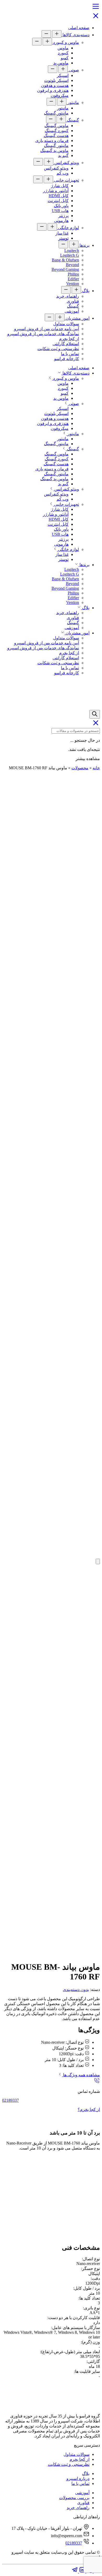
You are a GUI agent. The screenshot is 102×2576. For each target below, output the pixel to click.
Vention (73, 284)
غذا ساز (62, 233)
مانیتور (73, 102)
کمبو (65, 58)
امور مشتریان (77, 318)
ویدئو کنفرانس (66, 163)
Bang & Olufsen (65, 260)
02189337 (10, 2100)
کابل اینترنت (58, 201)
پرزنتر (63, 216)
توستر (63, 238)
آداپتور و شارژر (56, 191)
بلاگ (85, 291)
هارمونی (61, 221)
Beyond (72, 265)
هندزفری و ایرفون (53, 90)
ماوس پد (61, 63)
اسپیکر (63, 75)
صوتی (73, 70)
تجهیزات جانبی (66, 180)
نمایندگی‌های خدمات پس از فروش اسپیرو (43, 334)
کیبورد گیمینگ (57, 131)
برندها (84, 245)
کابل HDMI (59, 196)
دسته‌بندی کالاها (75, 35)
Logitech (72, 251)
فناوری (73, 301)
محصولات (80, 768)
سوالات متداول (66, 324)
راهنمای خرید (68, 296)
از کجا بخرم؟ (89, 2109)
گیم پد (63, 156)
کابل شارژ (60, 186)
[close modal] (98, 1561)
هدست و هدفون (55, 85)
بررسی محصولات (74, 2498)
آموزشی (72, 311)
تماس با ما (70, 354)
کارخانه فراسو (67, 359)
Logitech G (70, 255)
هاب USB (60, 211)
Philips (73, 274)
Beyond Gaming (65, 269)
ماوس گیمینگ (56, 126)
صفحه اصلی (79, 28)
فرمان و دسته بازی (52, 141)
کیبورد (63, 53)
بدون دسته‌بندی (76, 1990)
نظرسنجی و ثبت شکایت (58, 349)
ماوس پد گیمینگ (54, 151)
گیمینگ (72, 120)
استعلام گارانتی (66, 344)
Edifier (73, 279)
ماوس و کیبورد (66, 42)
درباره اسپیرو (78, 2478)
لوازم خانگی (68, 228)
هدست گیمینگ (56, 136)
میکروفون (60, 95)
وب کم (63, 173)
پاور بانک (61, 206)
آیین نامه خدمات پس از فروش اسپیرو (47, 329)
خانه (96, 768)
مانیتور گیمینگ (56, 113)
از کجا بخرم (69, 339)
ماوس (63, 48)
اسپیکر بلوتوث (56, 80)
